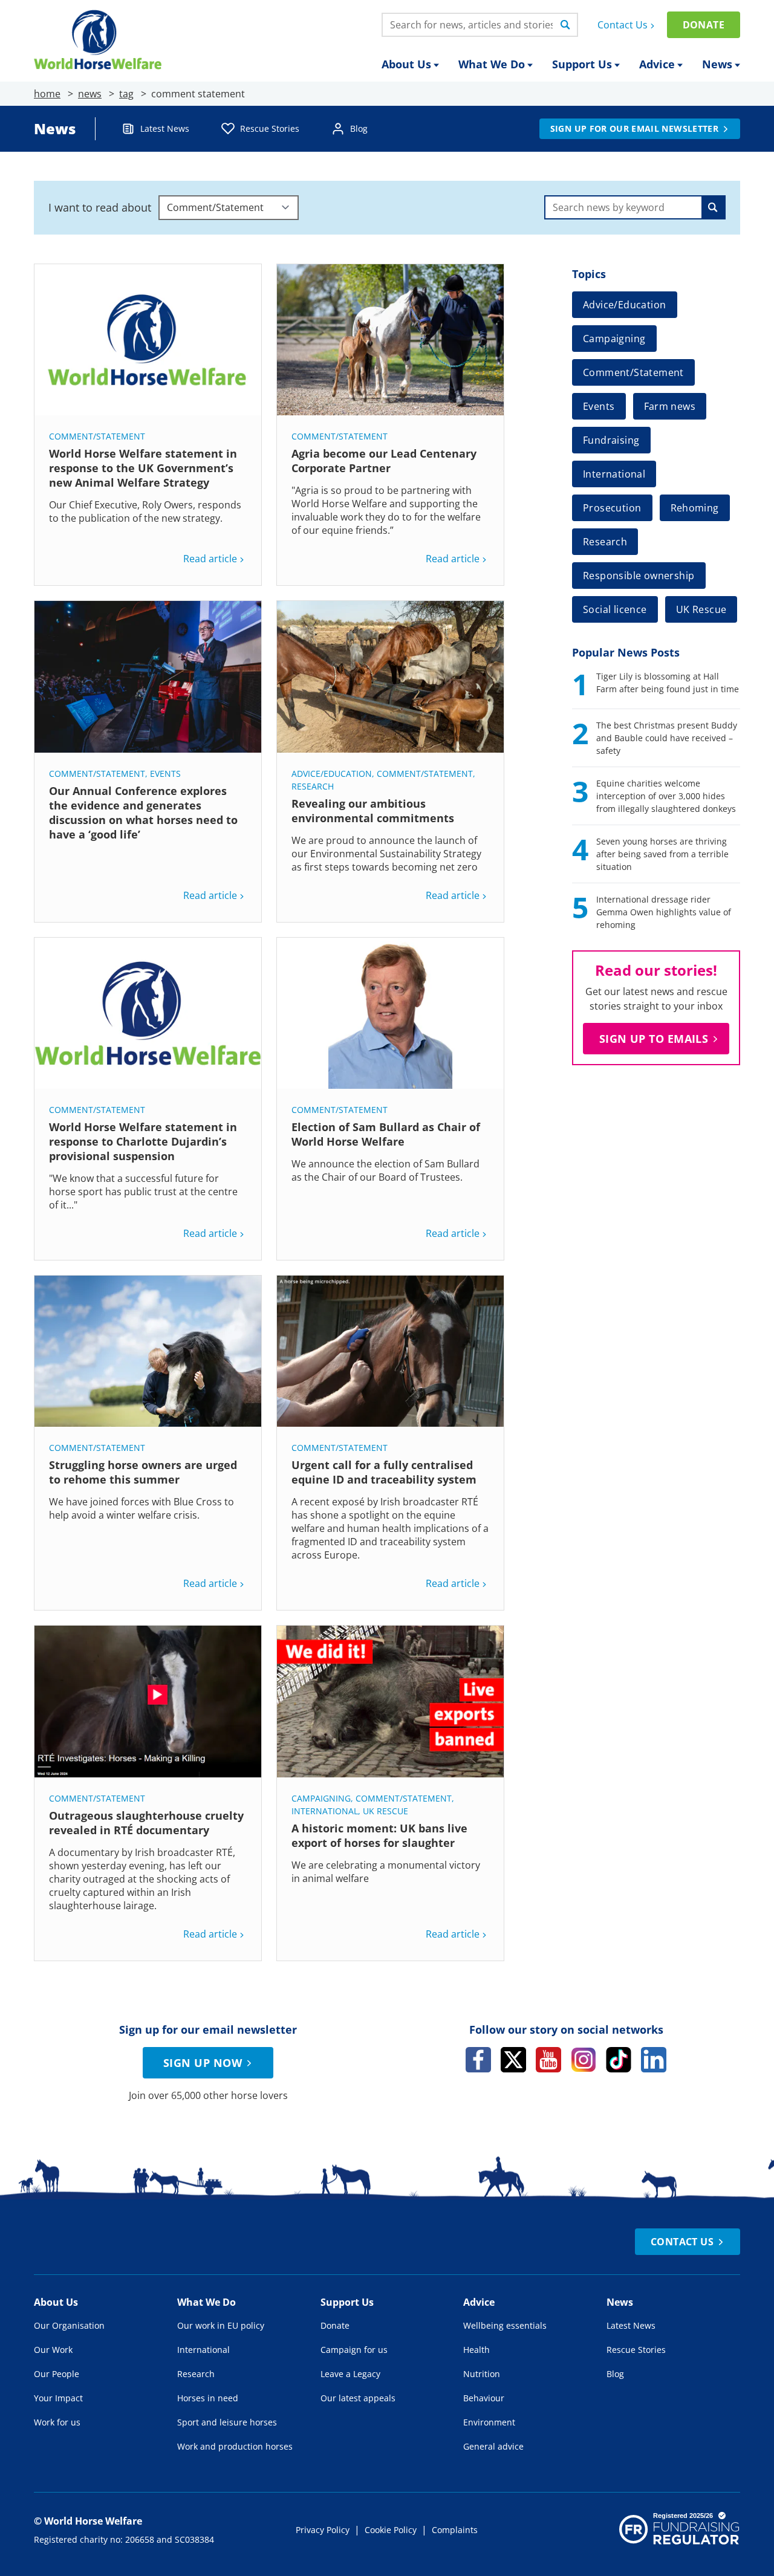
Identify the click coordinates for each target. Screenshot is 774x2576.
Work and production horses (235, 2446)
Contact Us (623, 25)
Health (476, 2350)
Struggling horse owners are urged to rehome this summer (143, 1472)
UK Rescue (385, 1811)
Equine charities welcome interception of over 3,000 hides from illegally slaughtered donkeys (666, 796)
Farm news (670, 406)
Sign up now (203, 2063)
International (325, 1811)
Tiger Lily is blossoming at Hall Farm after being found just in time (668, 683)
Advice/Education (332, 774)
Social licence (615, 609)
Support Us (582, 64)
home (47, 94)
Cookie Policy (391, 2530)
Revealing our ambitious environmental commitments (373, 811)
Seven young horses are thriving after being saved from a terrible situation (662, 854)
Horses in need (208, 2398)
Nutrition (482, 2374)
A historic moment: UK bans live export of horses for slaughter (379, 1835)
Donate (704, 25)
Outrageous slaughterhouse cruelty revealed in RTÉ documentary (146, 1823)
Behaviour (484, 2398)
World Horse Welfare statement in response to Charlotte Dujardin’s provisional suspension (143, 1141)
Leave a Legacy (350, 2374)
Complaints (455, 2530)
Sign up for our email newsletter (634, 128)
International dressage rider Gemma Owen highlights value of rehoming (664, 912)
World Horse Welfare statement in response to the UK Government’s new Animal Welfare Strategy (143, 468)
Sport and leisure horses (227, 2422)
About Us (406, 64)
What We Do (492, 64)
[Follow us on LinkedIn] (654, 2060)
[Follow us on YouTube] (548, 2060)
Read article (210, 559)
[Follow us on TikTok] (619, 2060)
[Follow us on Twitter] (513, 2060)
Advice (657, 64)
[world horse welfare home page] (98, 40)
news (90, 94)
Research (313, 786)
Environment (489, 2422)
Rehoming (695, 508)
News (717, 64)
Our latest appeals (358, 2398)
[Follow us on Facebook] (478, 2060)
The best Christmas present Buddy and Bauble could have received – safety (667, 738)
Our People (57, 2374)
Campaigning (321, 1798)
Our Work (53, 2350)
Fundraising (611, 440)
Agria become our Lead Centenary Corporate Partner (384, 461)
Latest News (165, 128)
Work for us (57, 2422)
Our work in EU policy (221, 2325)
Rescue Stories (270, 128)
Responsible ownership (639, 576)
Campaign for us (354, 2350)
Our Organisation (69, 2325)
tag (126, 94)
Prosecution (612, 508)
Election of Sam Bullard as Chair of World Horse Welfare (386, 1134)
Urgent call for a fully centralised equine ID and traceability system (385, 1472)
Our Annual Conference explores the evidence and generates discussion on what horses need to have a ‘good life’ (143, 813)
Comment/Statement (97, 436)
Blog (359, 128)
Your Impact (58, 2398)
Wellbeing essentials (505, 2325)
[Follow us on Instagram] (584, 2060)
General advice (493, 2446)
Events (165, 774)
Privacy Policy (323, 2530)
